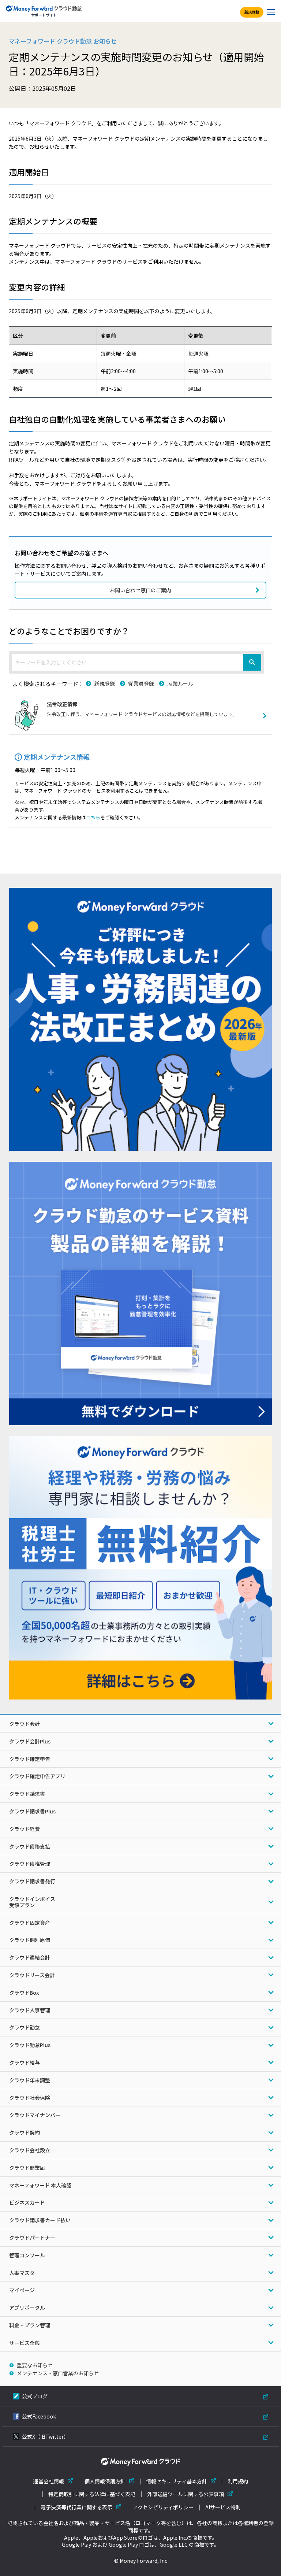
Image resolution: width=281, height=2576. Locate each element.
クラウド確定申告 (30, 1759)
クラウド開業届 (27, 2168)
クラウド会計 (25, 1724)
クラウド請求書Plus (32, 1811)
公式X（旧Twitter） (45, 2436)
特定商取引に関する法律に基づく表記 (92, 2494)
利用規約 (238, 2481)
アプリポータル (27, 2308)
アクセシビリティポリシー (163, 2507)
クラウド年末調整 (30, 2080)
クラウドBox (24, 1993)
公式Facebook (39, 2416)
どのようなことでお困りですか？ (69, 631)
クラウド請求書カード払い (40, 2220)
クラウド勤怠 (25, 2027)
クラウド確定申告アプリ (37, 1776)
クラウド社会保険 (30, 2098)
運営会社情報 (49, 2481)
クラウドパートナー (32, 2238)
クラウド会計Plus (30, 1741)
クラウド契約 (25, 2132)
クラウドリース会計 (32, 1975)
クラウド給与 (25, 2062)
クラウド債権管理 (30, 1864)
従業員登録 (141, 683)
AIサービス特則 (223, 2507)
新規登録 (252, 12)
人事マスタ (22, 2273)
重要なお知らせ (35, 2365)
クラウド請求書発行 (32, 1881)
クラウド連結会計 (30, 1957)
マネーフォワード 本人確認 (40, 2185)
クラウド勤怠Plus (30, 2045)
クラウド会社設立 (30, 2150)
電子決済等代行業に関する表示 (76, 2507)
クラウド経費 (25, 1829)
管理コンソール (27, 2255)
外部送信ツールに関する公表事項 (186, 2494)
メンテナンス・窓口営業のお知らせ (58, 2373)
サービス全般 (25, 2343)
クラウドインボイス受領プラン (32, 1902)
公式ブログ (35, 2396)
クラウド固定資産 (30, 1923)
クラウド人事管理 (30, 2010)
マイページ (22, 2290)
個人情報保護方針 (105, 2481)
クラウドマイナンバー (35, 2115)
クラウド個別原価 (30, 1940)
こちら (93, 817)
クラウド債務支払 (30, 1846)
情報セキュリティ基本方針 (177, 2481)
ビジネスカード (27, 2202)
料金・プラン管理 (30, 2325)
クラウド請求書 (27, 1794)
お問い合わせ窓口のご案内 (140, 590)
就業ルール (180, 683)
